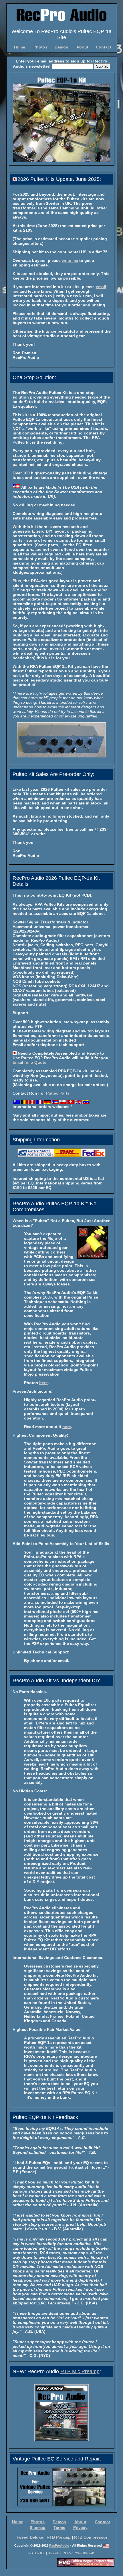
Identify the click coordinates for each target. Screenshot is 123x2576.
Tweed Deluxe (30, 2537)
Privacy (80, 2528)
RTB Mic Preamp (80, 2371)
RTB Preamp (59, 2537)
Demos (61, 47)
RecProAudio (59, 2546)
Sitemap (38, 2528)
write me (70, 260)
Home (20, 47)
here (43, 1383)
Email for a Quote (29, 1062)
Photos (40, 47)
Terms (59, 2528)
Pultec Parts (58, 1093)
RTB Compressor (91, 2537)
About (82, 47)
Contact (104, 47)
